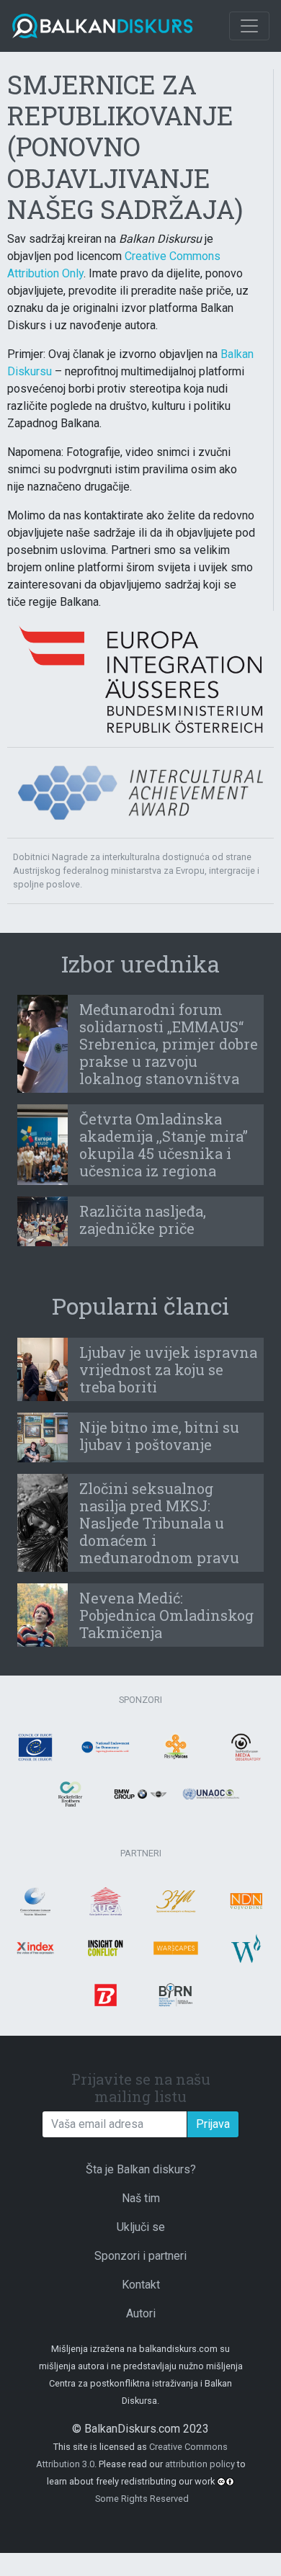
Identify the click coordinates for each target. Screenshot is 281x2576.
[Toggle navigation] (249, 26)
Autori (141, 2313)
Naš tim (141, 2198)
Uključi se (141, 2227)
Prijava (213, 2124)
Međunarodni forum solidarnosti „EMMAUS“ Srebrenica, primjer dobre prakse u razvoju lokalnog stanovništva (169, 1044)
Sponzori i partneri (140, 2256)
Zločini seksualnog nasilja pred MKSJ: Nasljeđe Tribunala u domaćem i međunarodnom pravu (159, 1523)
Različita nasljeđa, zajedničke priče (143, 1220)
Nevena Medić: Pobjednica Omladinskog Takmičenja (166, 1615)
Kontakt (141, 2285)
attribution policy (200, 2464)
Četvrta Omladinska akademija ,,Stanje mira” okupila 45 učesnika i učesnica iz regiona (164, 1145)
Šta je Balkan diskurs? (141, 2169)
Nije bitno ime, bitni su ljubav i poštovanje (159, 1436)
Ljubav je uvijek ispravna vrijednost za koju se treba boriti (168, 1369)
